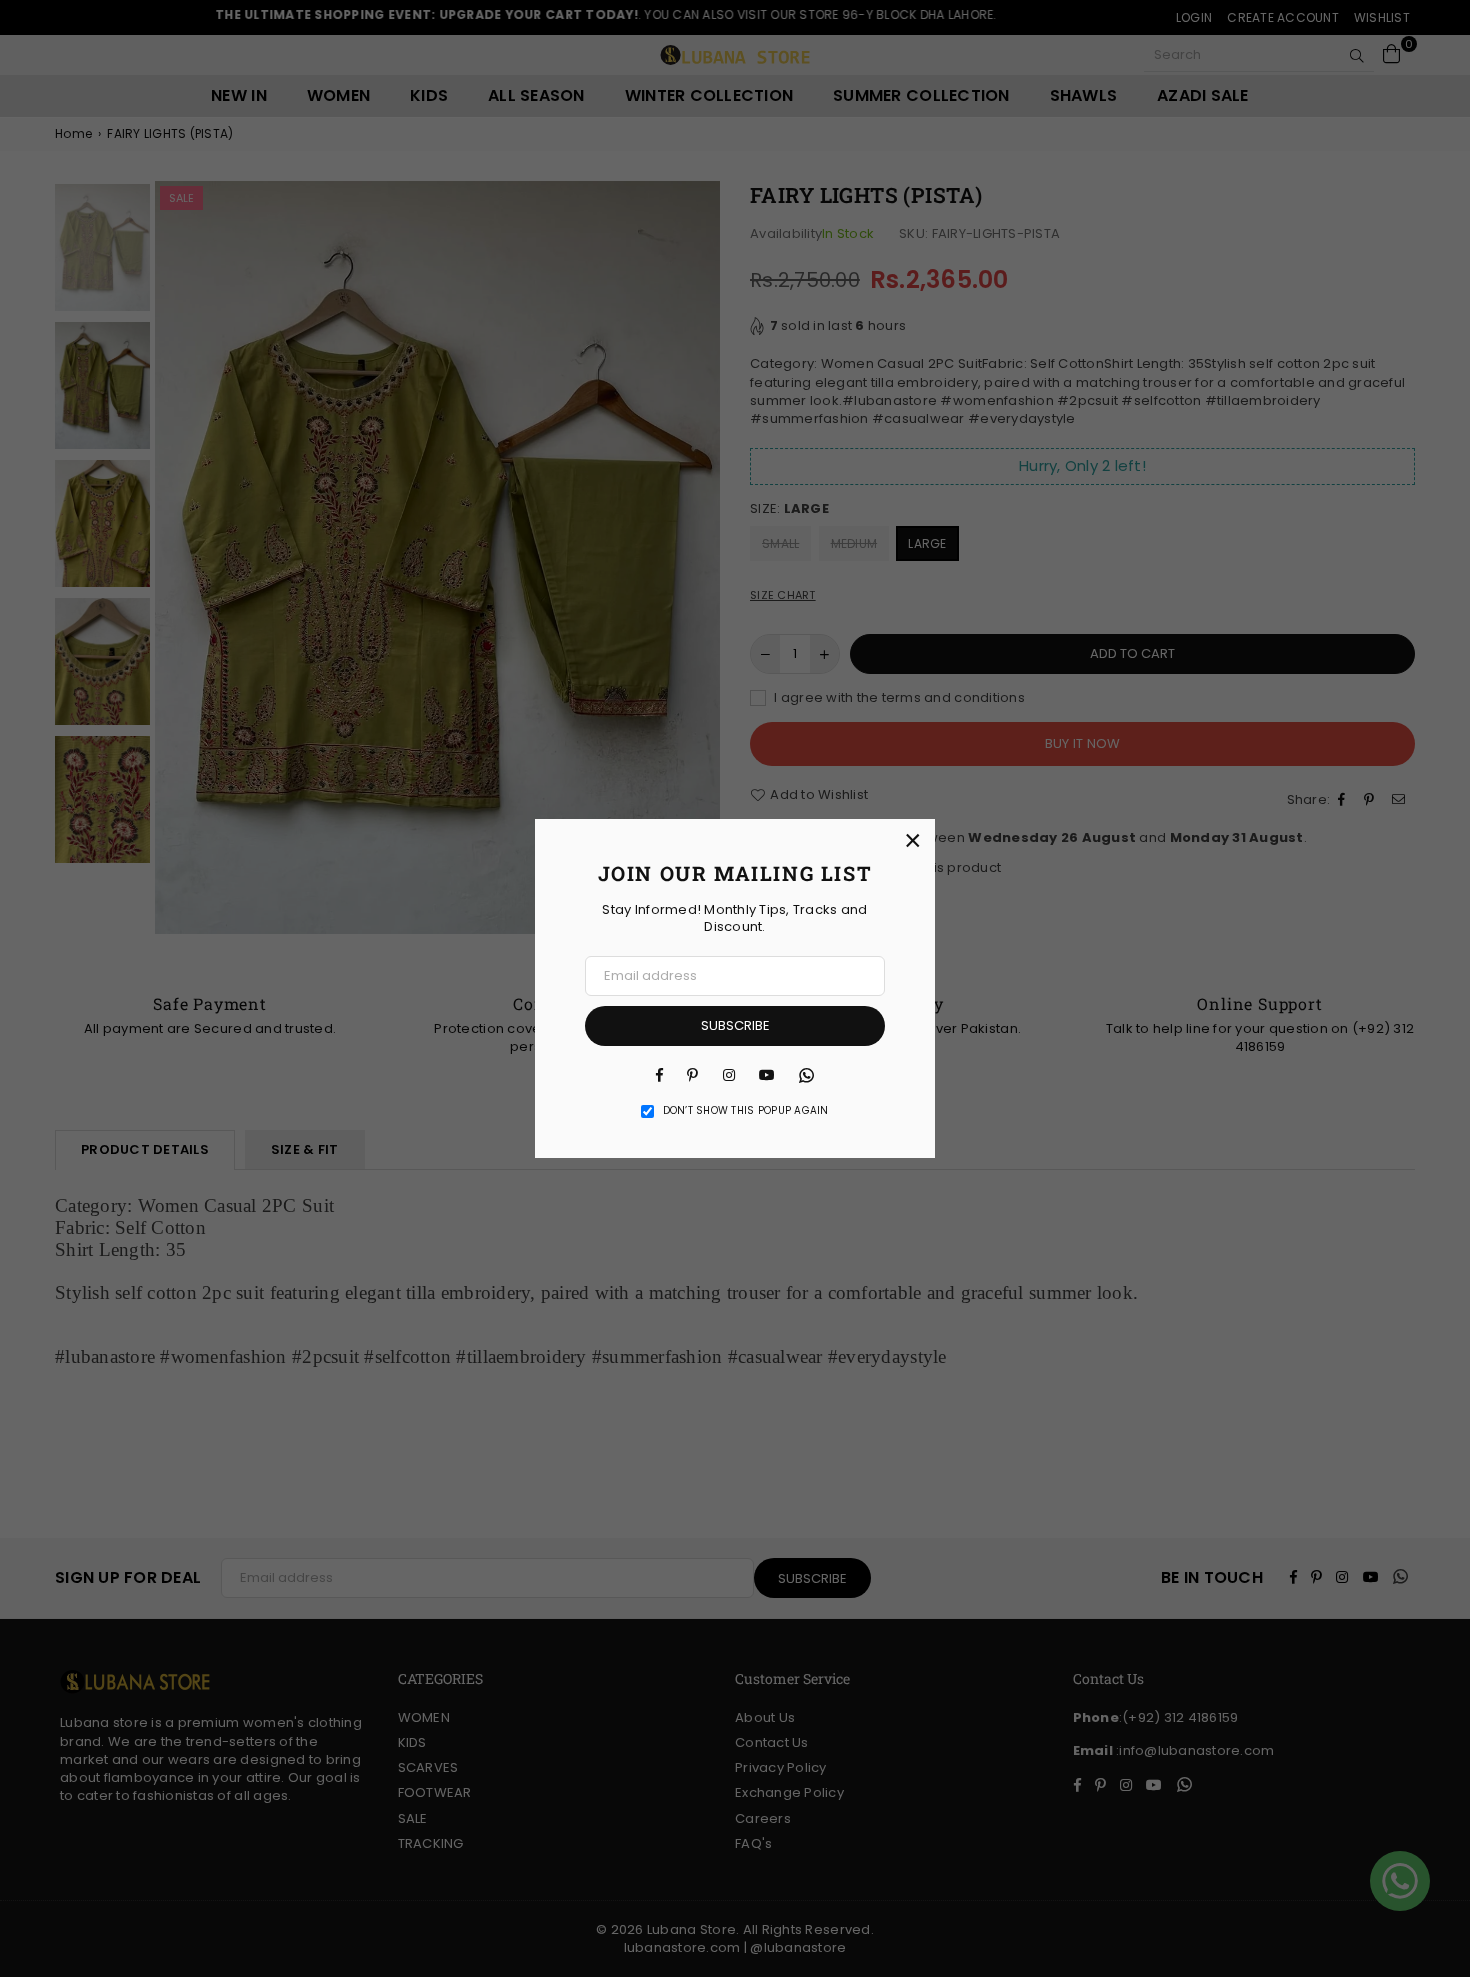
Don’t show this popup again (746, 1111)
